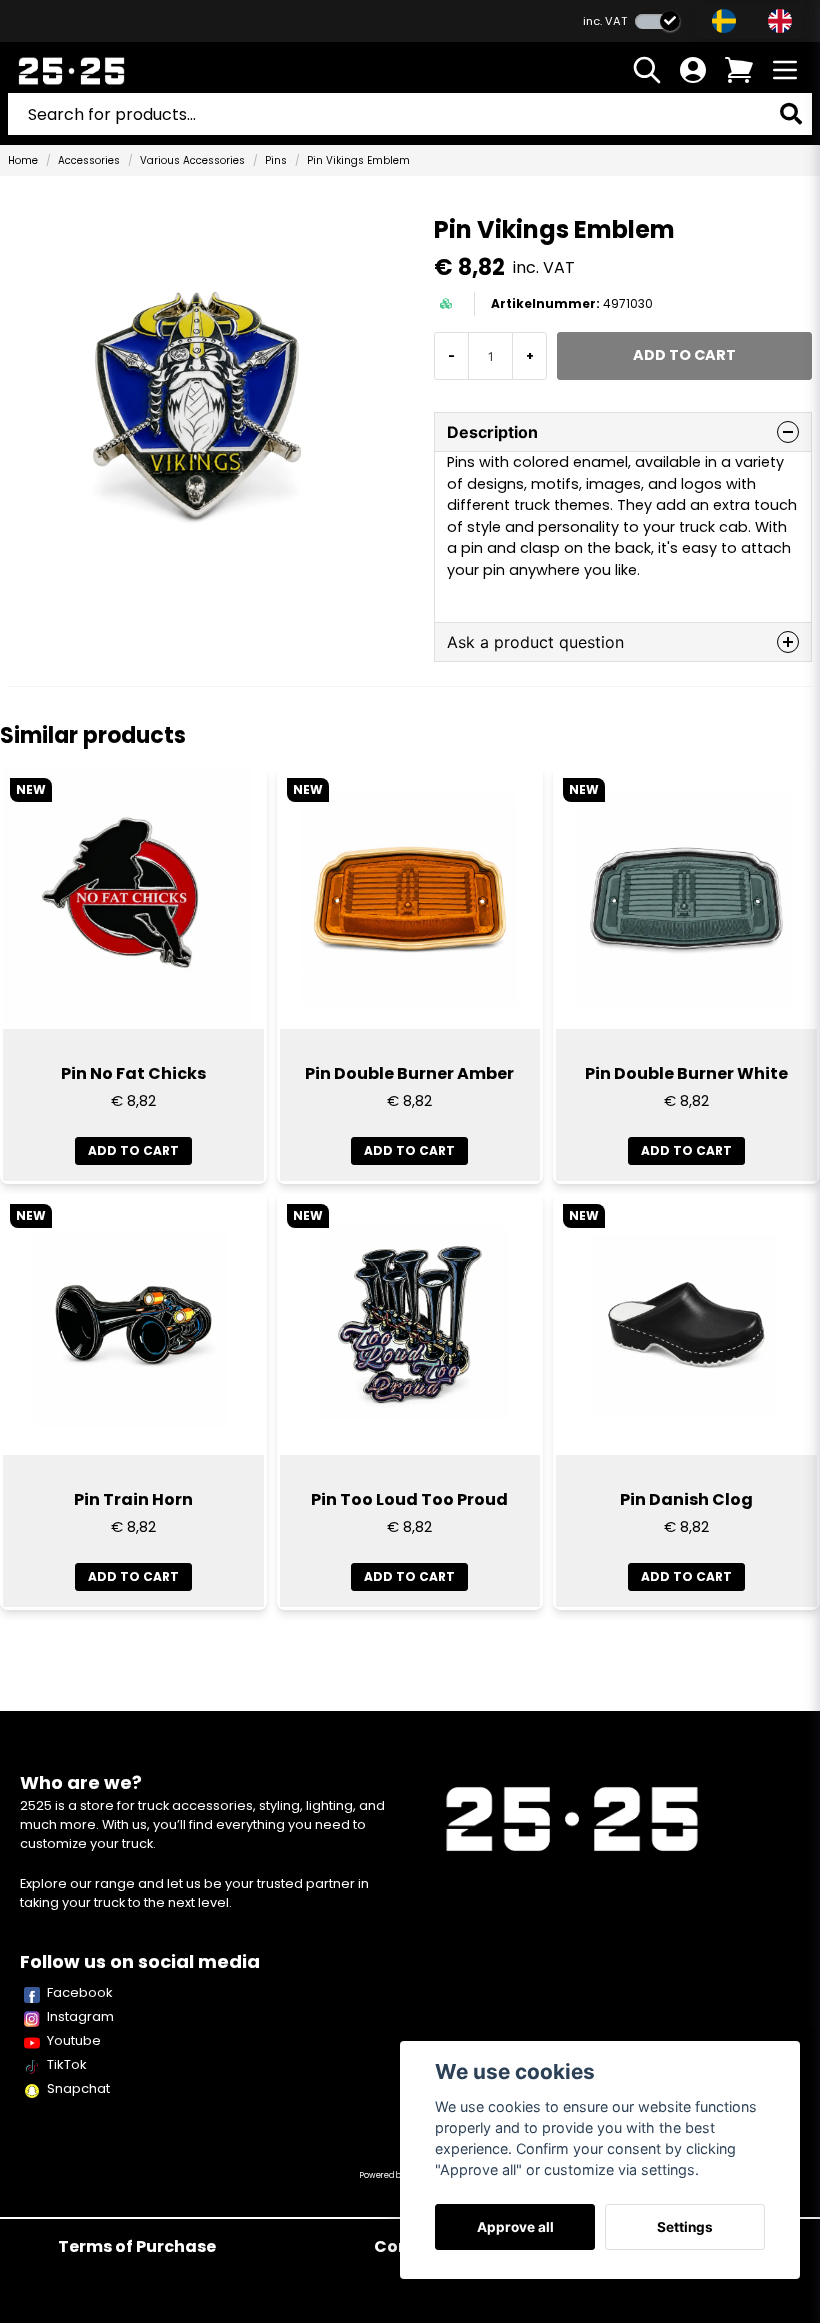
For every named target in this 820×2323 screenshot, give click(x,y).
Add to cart (133, 1150)
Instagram (80, 2016)
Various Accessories (192, 160)
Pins (276, 160)
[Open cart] (739, 70)
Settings (685, 2227)
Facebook (80, 1992)
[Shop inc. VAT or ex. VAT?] (657, 21)
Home (23, 160)
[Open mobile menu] (785, 70)
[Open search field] (647, 70)
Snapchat (78, 2088)
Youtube (74, 2040)
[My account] (693, 70)
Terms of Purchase (137, 2246)
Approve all (515, 2227)
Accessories (89, 160)
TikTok (67, 2064)
